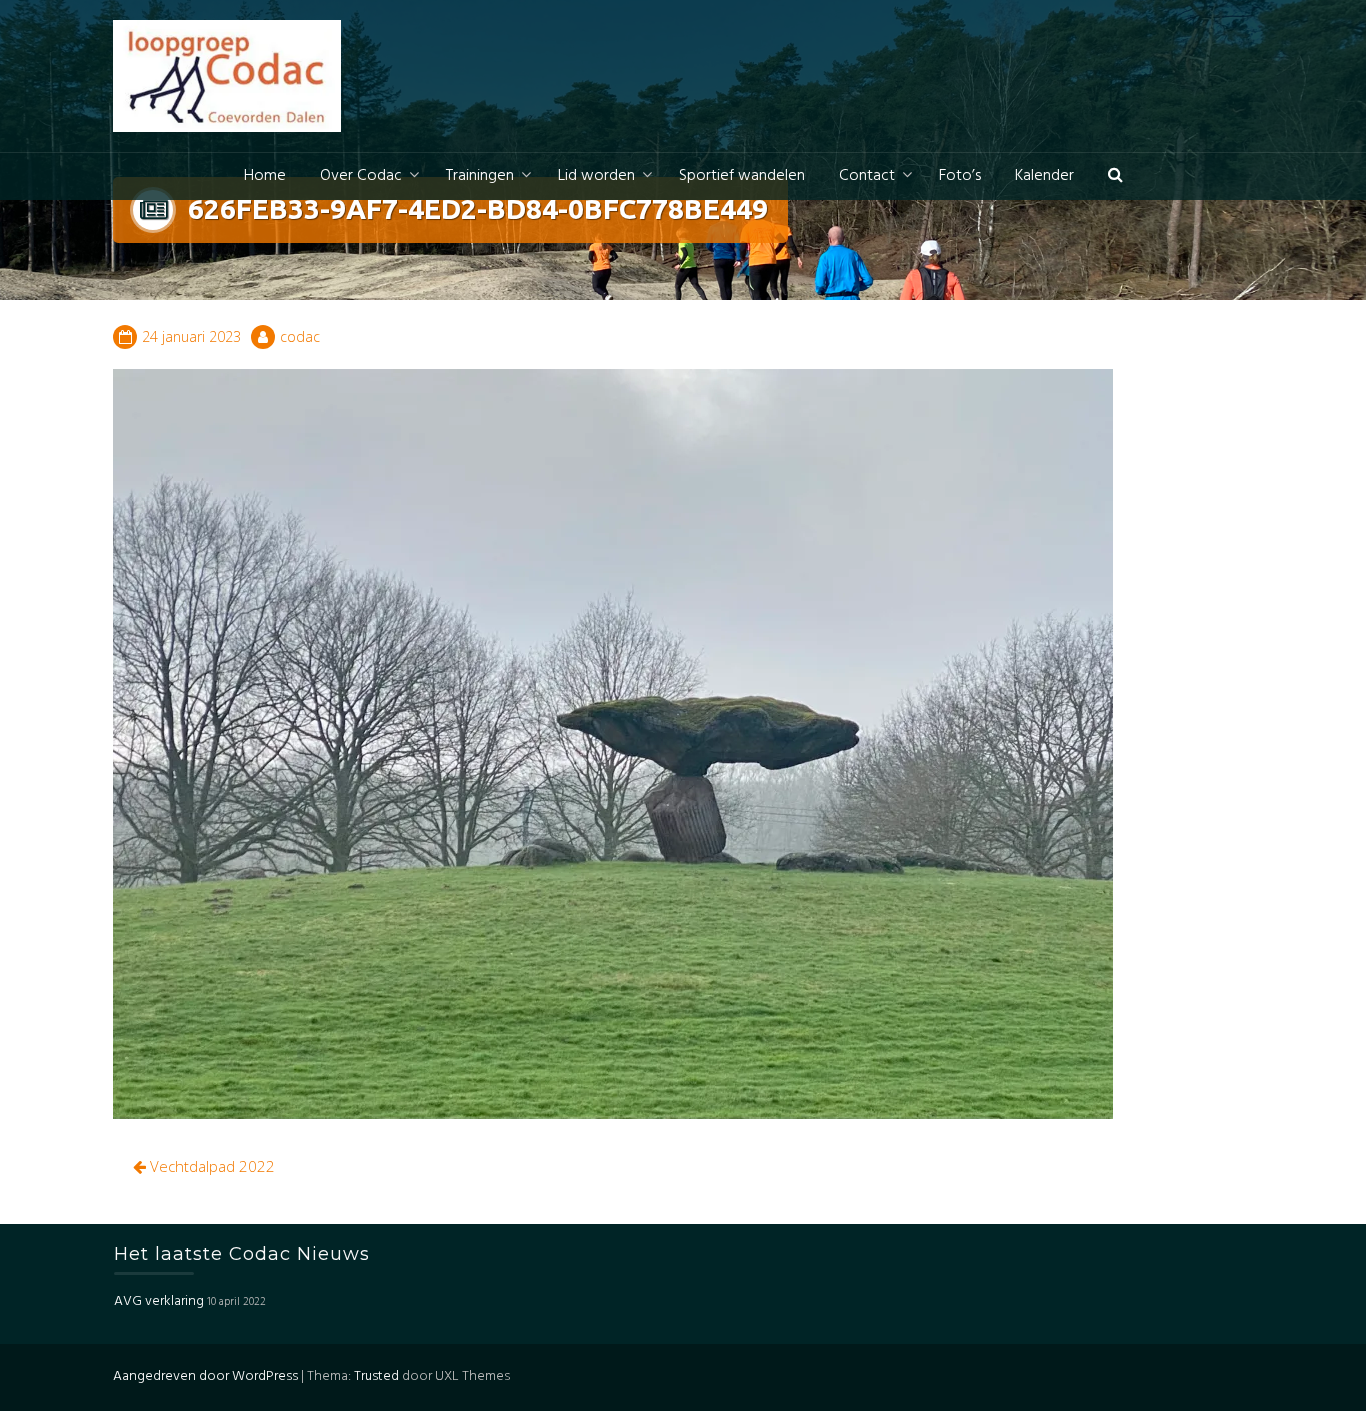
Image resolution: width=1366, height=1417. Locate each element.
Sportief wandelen (742, 176)
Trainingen (480, 176)
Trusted (376, 1376)
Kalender (1044, 176)
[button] (1115, 176)
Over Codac (361, 176)
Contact (867, 176)
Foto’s (960, 176)
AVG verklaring (159, 1302)
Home (265, 176)
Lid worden (596, 176)
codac (300, 336)
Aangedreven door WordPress (205, 1376)
